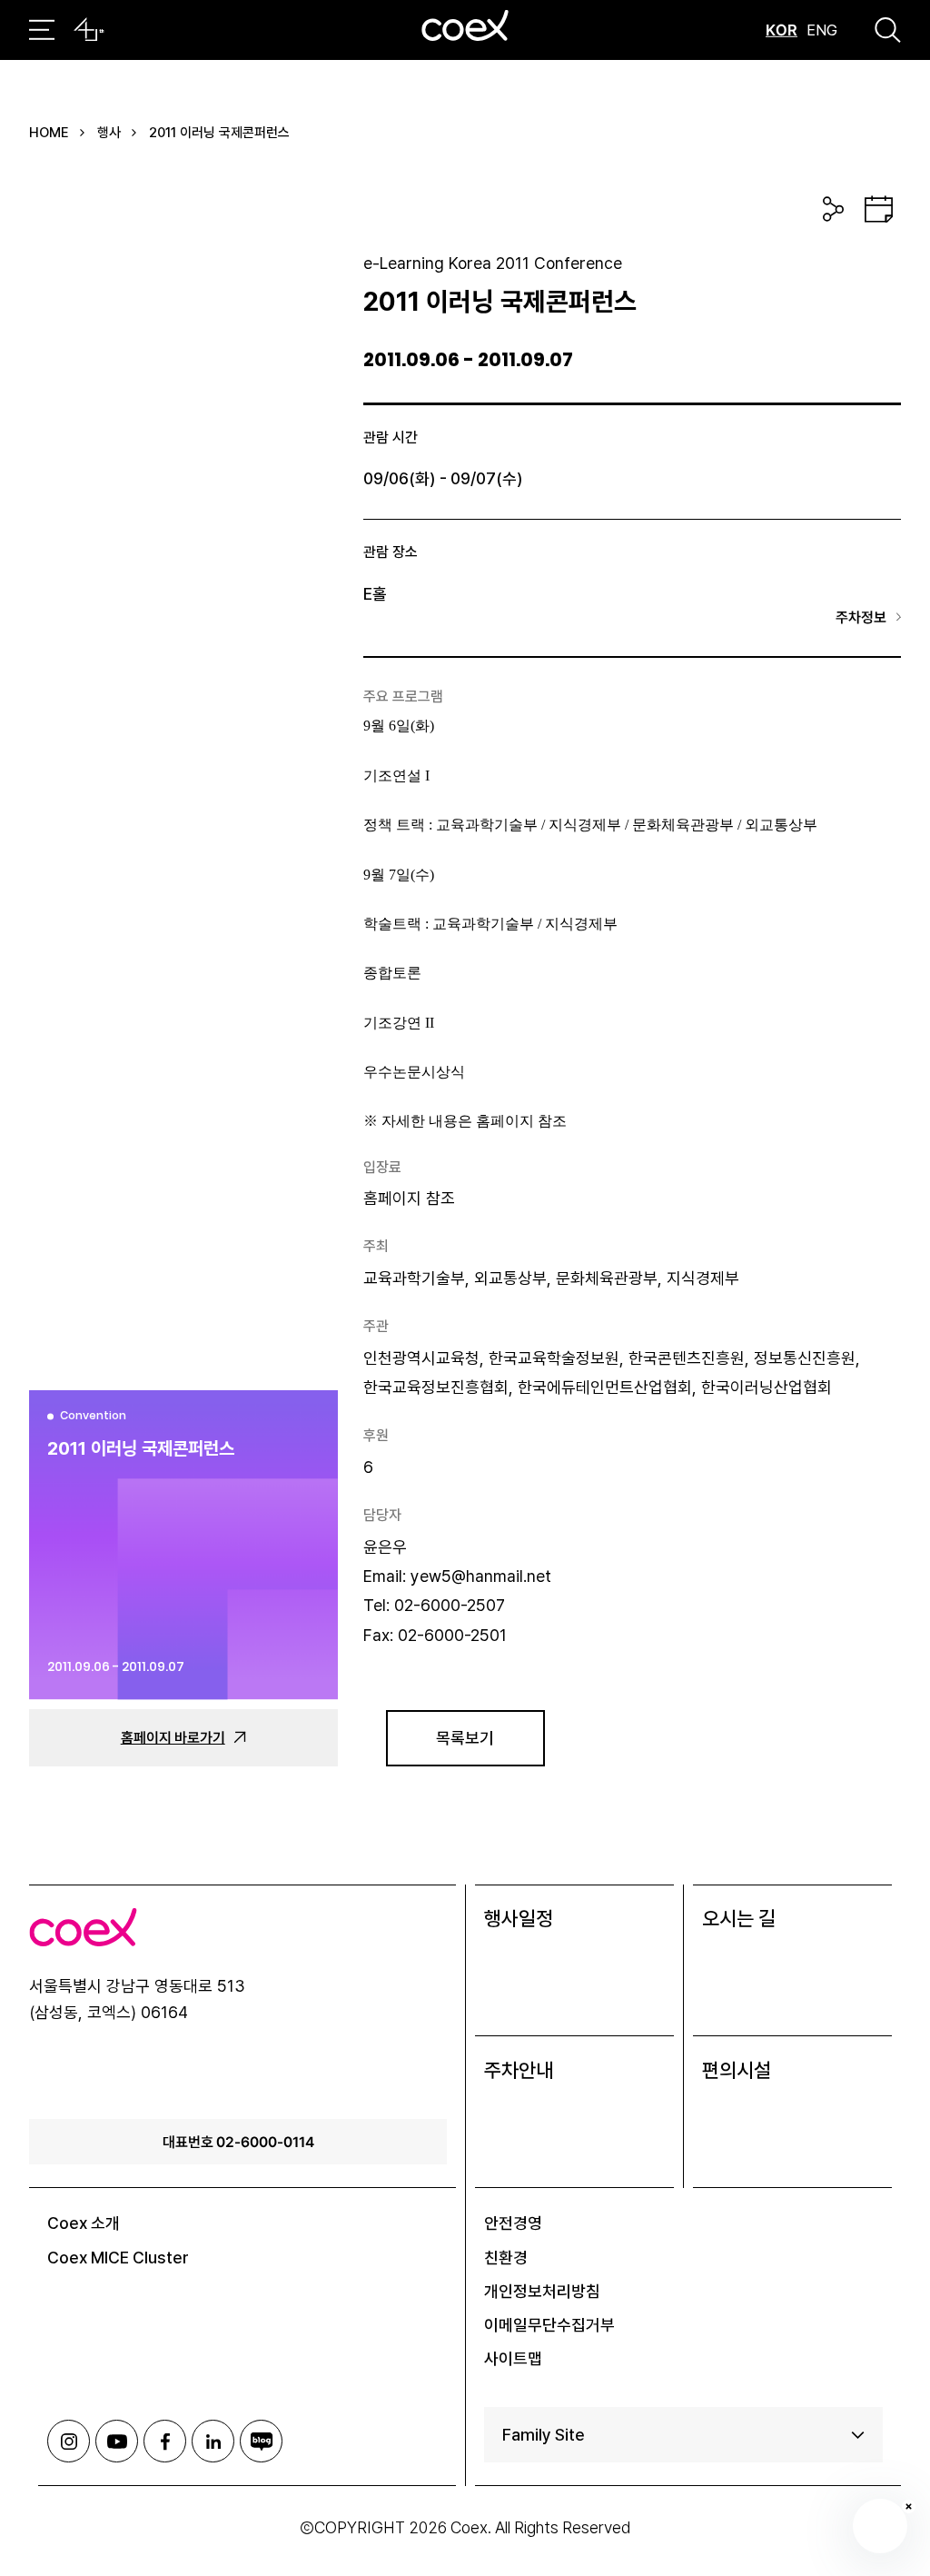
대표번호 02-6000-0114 (238, 2142)
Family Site (544, 2435)
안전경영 (513, 2223)
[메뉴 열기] (42, 30)
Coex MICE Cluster (118, 2258)
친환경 (506, 2258)
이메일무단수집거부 (549, 2325)
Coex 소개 (84, 2223)
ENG (822, 30)
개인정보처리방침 (542, 2291)
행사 (109, 133)
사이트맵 (513, 2358)
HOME (49, 133)
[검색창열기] (888, 30)
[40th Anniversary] (89, 30)
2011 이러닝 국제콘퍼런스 (219, 133)
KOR (782, 30)
